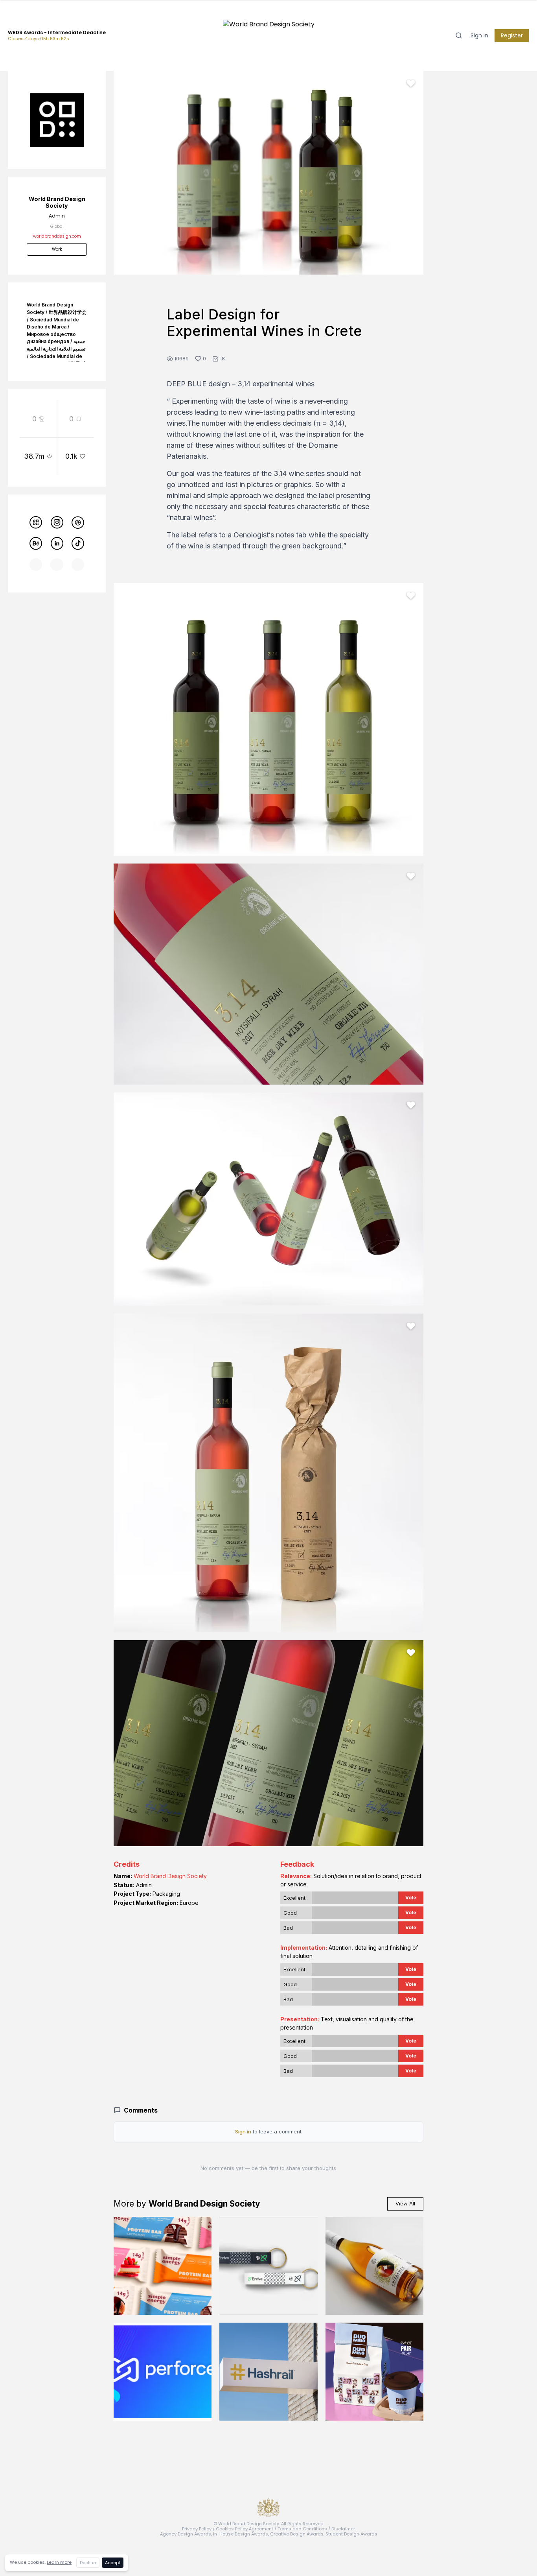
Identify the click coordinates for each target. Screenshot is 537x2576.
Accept (113, 2563)
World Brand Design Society (170, 1876)
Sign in (479, 35)
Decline (88, 2563)
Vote (411, 1898)
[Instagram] (57, 523)
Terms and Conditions (302, 2529)
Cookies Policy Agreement (245, 2529)
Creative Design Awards (297, 2534)
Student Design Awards (351, 2534)
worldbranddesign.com (57, 236)
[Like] (411, 83)
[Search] (459, 35)
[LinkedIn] (57, 543)
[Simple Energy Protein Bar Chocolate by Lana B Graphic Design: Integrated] (163, 2266)
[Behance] (36, 543)
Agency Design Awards (186, 2534)
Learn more (59, 2562)
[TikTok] (78, 543)
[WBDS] (36, 523)
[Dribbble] (78, 523)
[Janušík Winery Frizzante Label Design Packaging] (374, 2266)
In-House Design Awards (241, 2534)
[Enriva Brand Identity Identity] (268, 2266)
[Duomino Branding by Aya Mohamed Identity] (374, 2372)
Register (512, 35)
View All (405, 2203)
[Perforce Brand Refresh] (163, 2372)
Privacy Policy (197, 2529)
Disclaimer (343, 2529)
